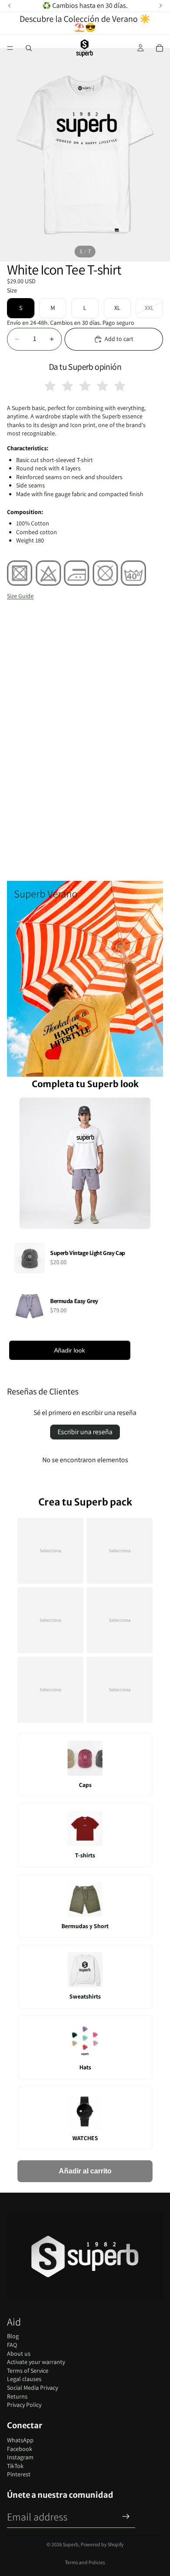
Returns (17, 2396)
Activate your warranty (36, 2362)
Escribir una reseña (85, 1432)
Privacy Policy (24, 2405)
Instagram (20, 2457)
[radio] (50, 386)
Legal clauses (24, 2379)
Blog (13, 2336)
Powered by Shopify (102, 2544)
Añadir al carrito (85, 2171)
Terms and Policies (85, 2562)
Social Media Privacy (32, 2388)
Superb (71, 2544)
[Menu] (10, 48)
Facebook (20, 2449)
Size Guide (20, 596)
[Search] (29, 48)
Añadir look (70, 1350)
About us (19, 2354)
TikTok (15, 2466)
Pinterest (19, 2474)
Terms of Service (28, 2371)
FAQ (12, 2345)
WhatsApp (20, 2440)
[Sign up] (126, 2517)
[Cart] (160, 48)
